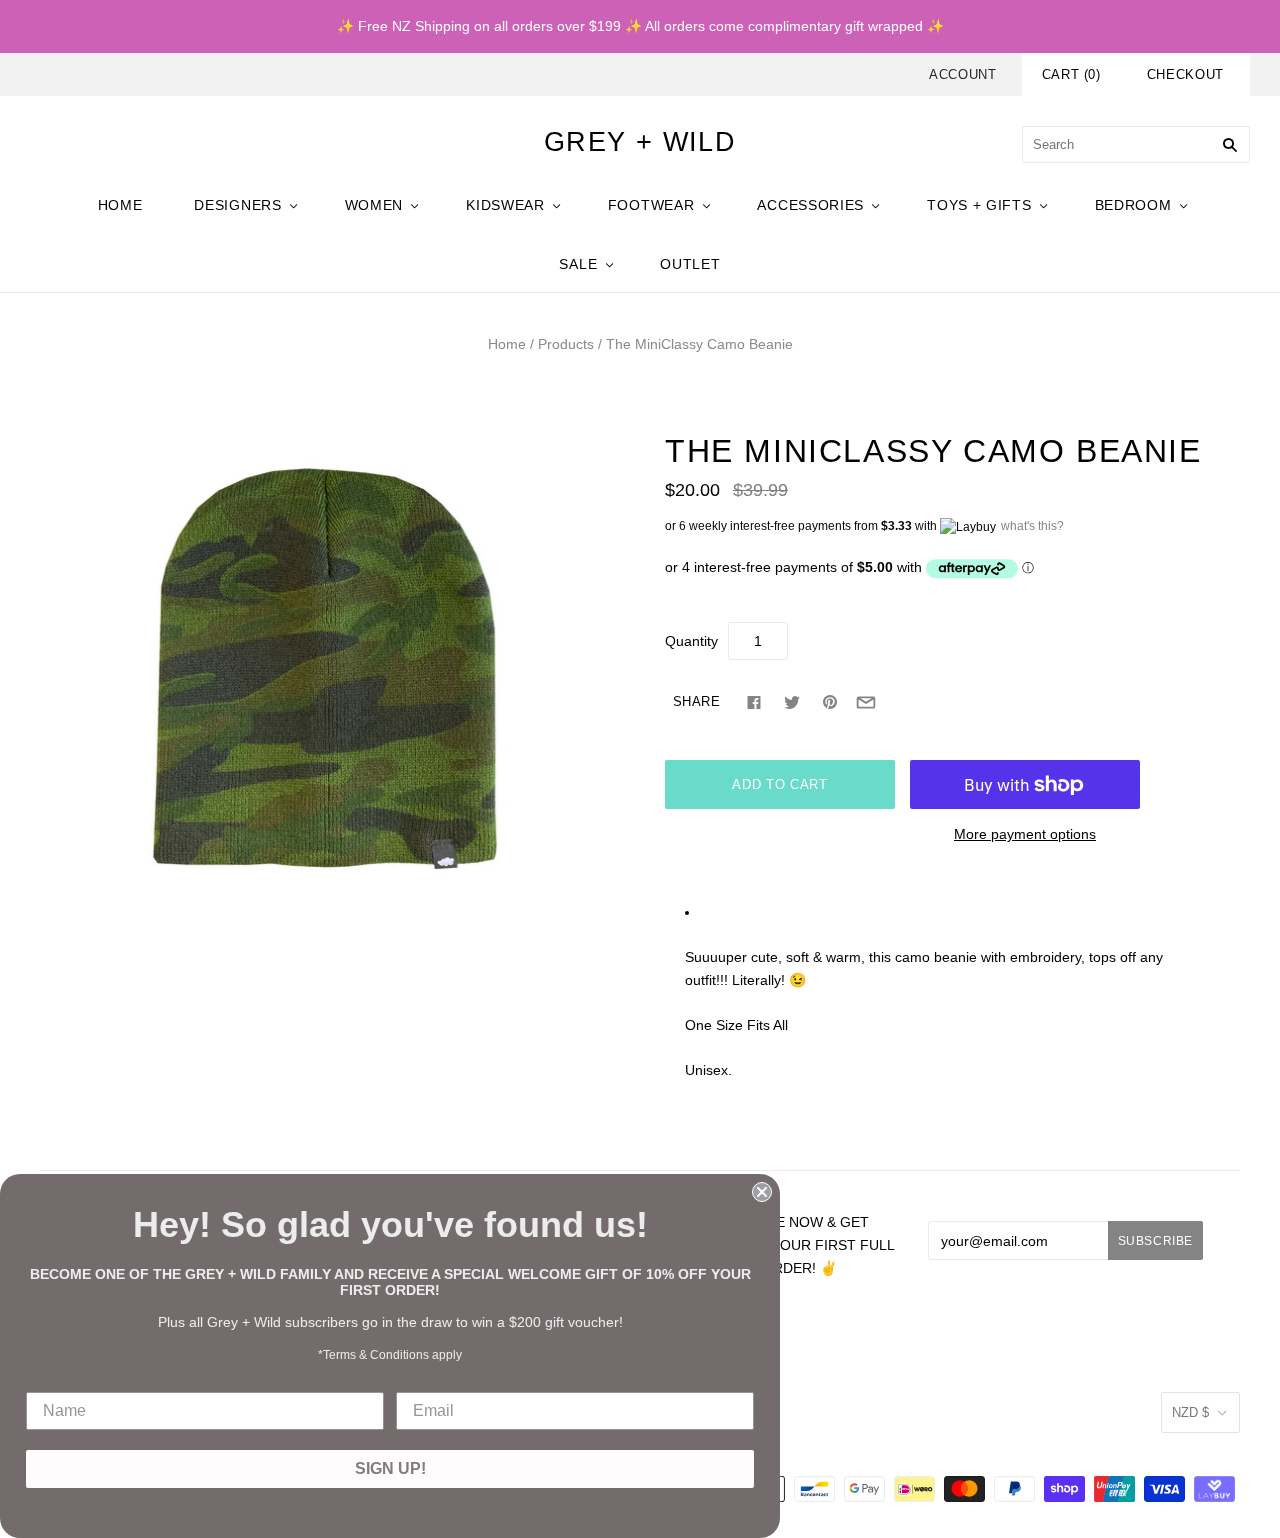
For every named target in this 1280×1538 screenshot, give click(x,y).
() (1071, 74)
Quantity (691, 641)
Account (963, 74)
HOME (120, 205)
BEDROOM (1133, 205)
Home (507, 344)
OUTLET (690, 264)
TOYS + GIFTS (979, 205)
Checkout (1185, 74)
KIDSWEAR (505, 205)
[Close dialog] (762, 1192)
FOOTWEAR (651, 205)
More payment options (1025, 834)
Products (566, 344)
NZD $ (1190, 1412)
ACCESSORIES (810, 205)
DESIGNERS (237, 205)
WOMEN (374, 205)
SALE (578, 264)
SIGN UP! (390, 1468)
